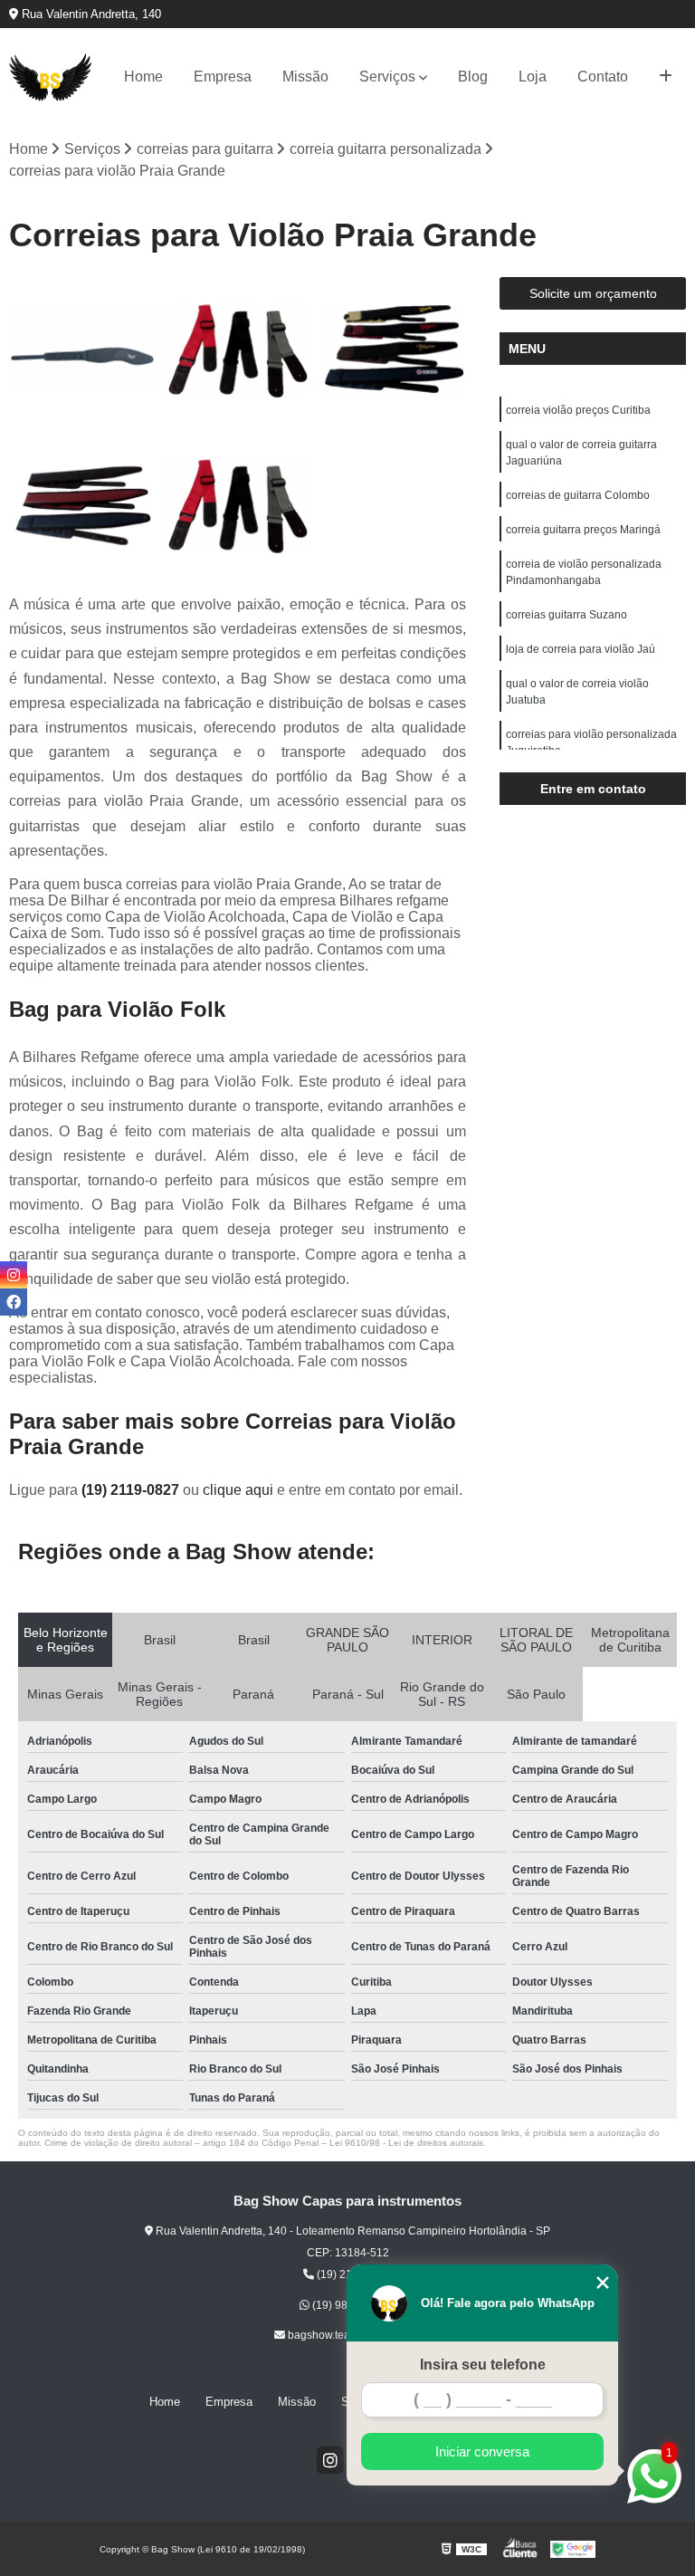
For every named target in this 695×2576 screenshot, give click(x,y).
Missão (305, 77)
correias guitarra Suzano (566, 615)
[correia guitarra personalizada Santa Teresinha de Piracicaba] (238, 350)
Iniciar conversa (482, 2452)
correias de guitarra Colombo (578, 495)
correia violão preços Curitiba (578, 410)
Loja (533, 77)
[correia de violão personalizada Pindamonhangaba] (82, 505)
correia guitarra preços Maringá (583, 530)
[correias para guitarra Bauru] (82, 350)
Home (143, 77)
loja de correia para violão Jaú (581, 649)
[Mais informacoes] (666, 77)
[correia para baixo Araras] (238, 505)
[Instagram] (330, 2460)
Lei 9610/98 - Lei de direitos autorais (406, 2143)
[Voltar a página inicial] (51, 77)
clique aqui (238, 1490)
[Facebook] (14, 1302)
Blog (473, 77)
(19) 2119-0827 (132, 1490)
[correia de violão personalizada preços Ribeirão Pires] (393, 350)
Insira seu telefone (483, 2365)
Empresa (223, 77)
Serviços (387, 77)
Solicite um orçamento (593, 293)
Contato (603, 77)
